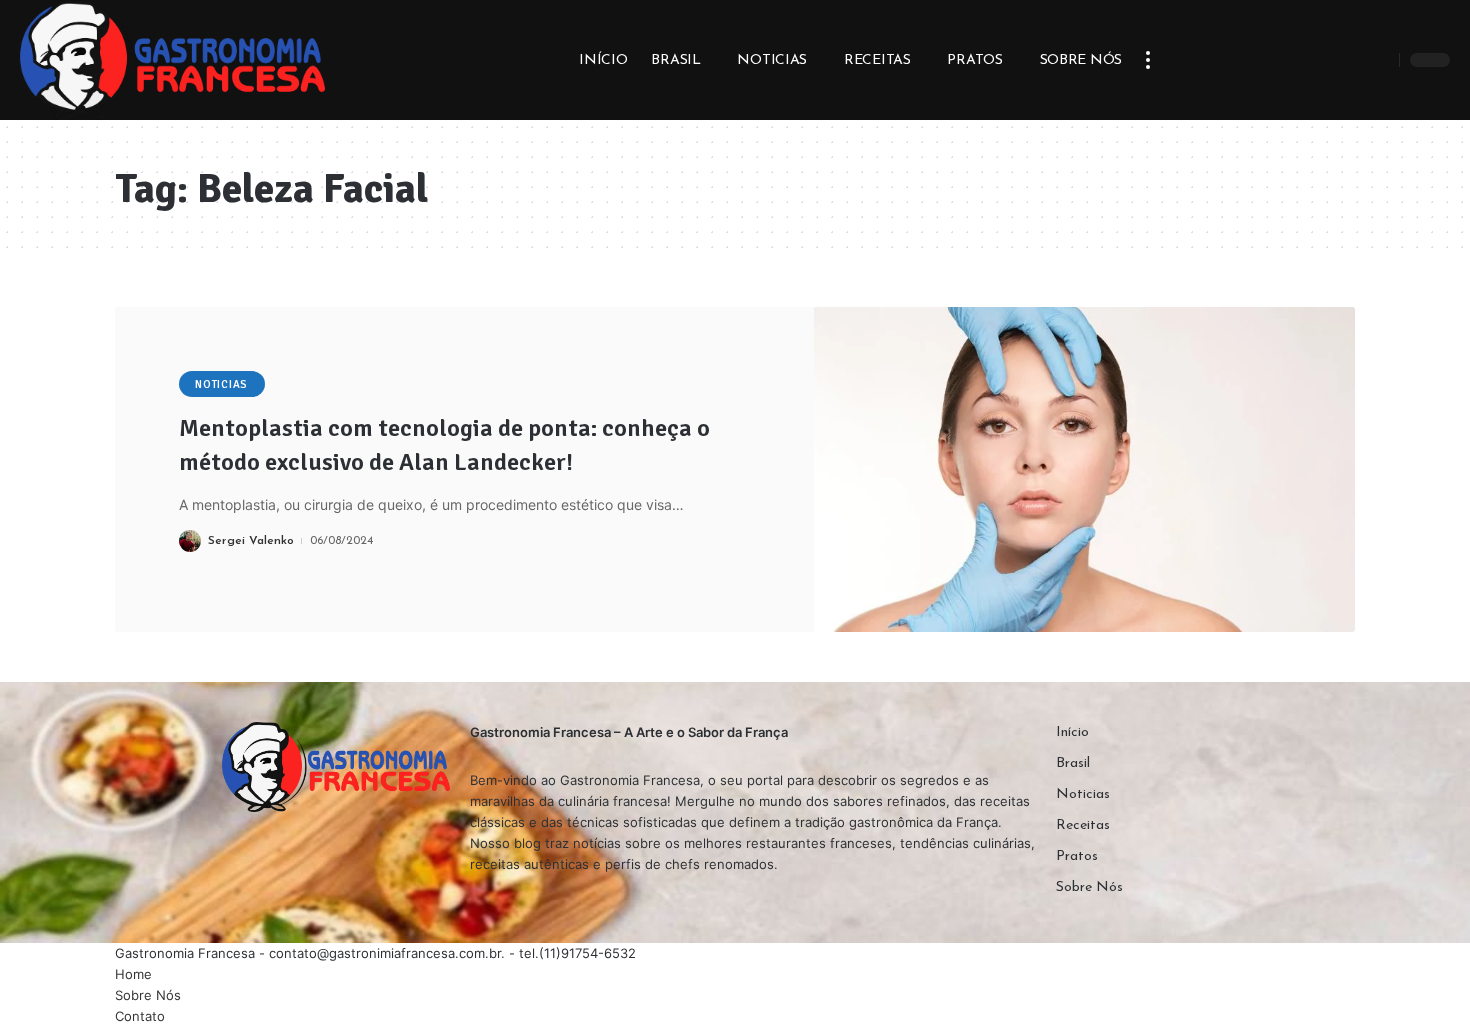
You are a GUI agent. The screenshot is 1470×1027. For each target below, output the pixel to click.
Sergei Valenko (251, 541)
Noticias (221, 384)
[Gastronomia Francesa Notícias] (172, 60)
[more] (1148, 60)
